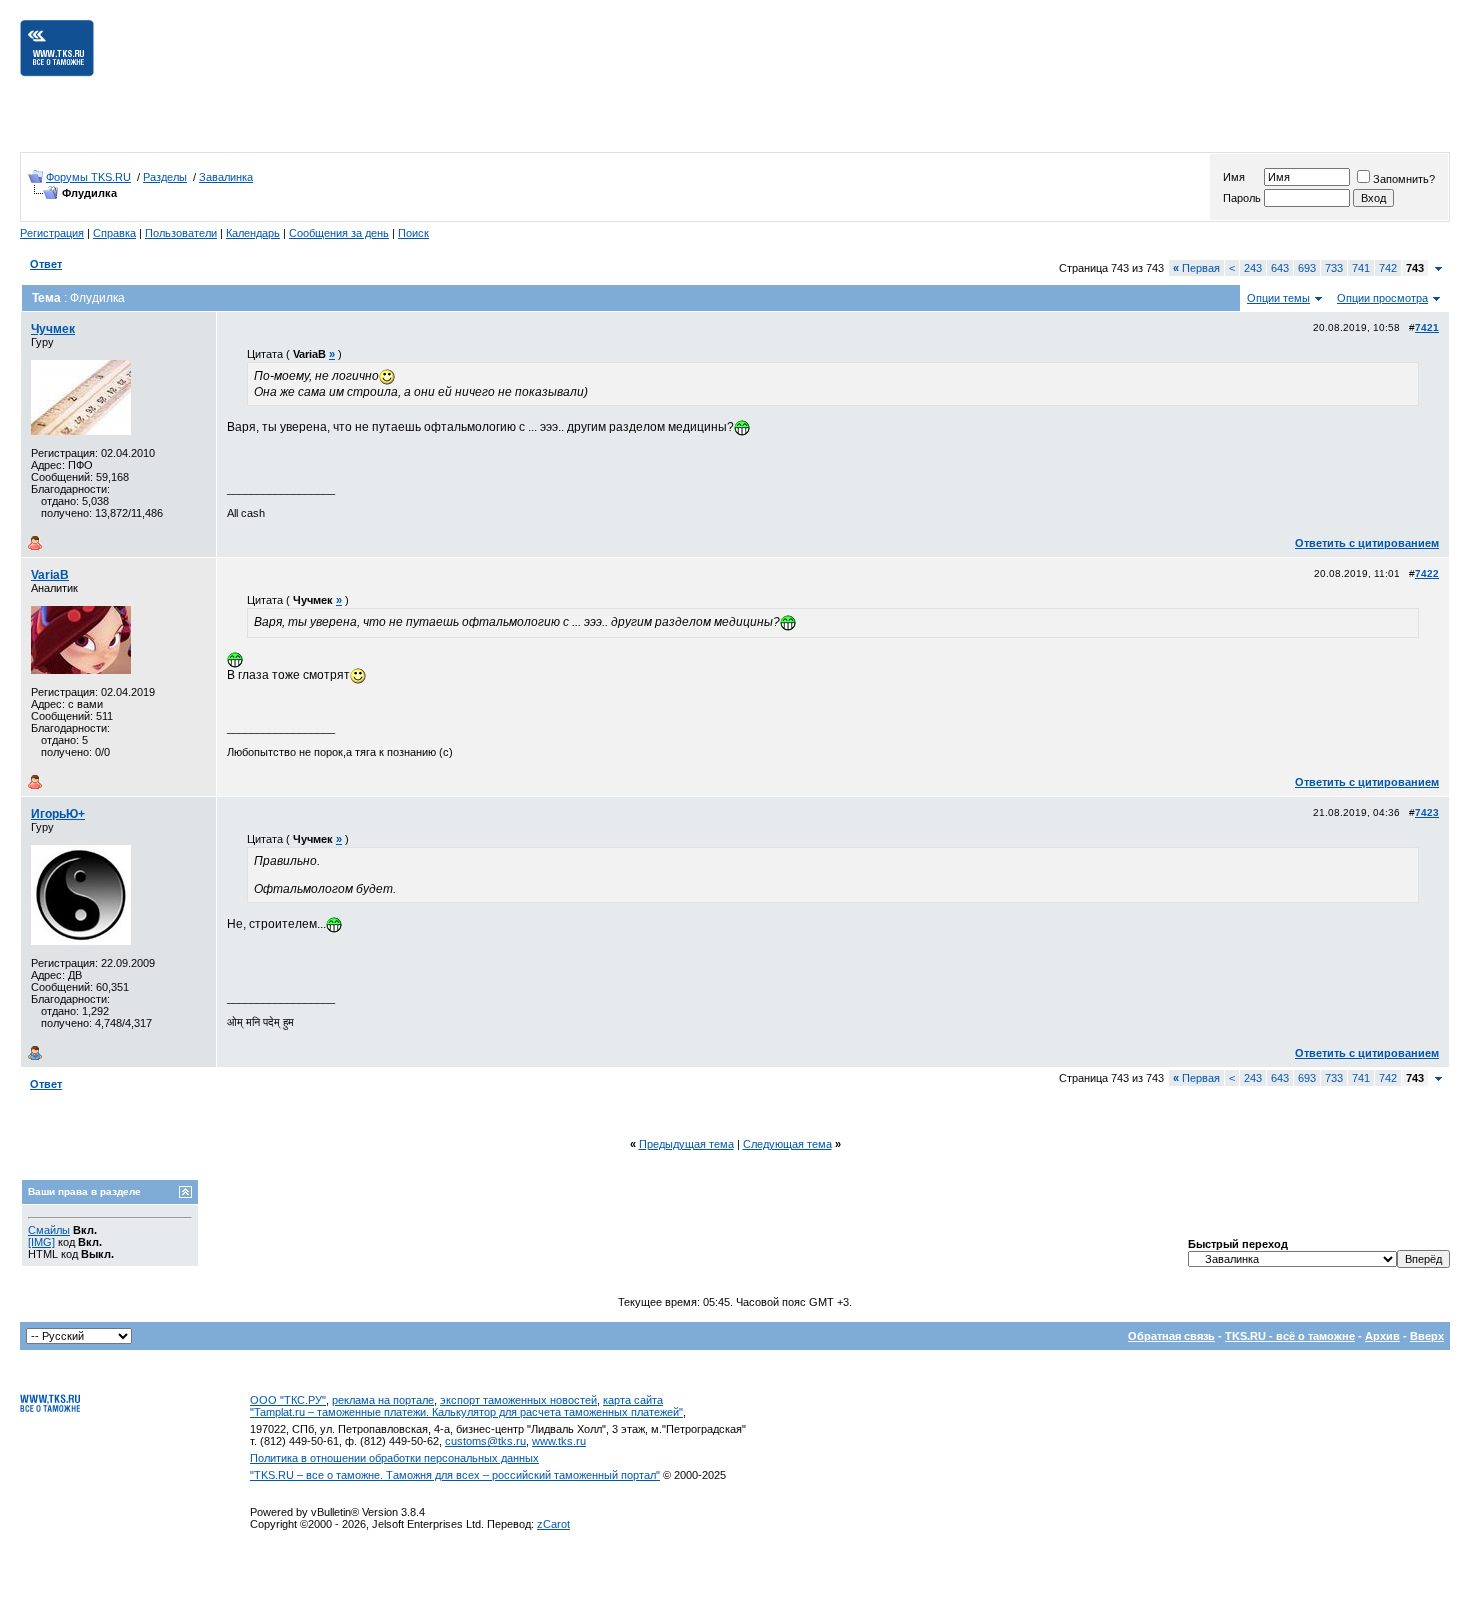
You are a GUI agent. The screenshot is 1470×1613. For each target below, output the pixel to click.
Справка (114, 233)
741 (1361, 268)
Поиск (413, 233)
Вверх (1427, 1336)
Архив (1382, 1336)
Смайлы (49, 1230)
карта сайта (633, 1400)
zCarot (553, 1524)
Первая (1196, 268)
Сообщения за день (339, 233)
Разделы (165, 177)
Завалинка (226, 177)
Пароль (1242, 198)
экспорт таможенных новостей (518, 1400)
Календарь (253, 233)
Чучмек (53, 329)
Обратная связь (1171, 1336)
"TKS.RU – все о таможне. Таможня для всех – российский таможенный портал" (455, 1475)
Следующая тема (787, 1144)
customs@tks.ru (485, 1441)
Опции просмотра (1382, 298)
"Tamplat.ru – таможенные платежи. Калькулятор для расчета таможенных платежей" (466, 1412)
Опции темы (1278, 298)
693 (1307, 268)
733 (1334, 268)
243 (1253, 268)
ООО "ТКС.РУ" (288, 1400)
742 (1388, 268)
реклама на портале (383, 1400)
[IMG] (41, 1242)
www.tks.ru (559, 1441)
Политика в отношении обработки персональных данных (394, 1458)
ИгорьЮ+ (58, 814)
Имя (1234, 177)
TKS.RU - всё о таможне (1290, 1336)
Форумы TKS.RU (88, 177)
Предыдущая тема (686, 1144)
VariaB (50, 575)
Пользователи (181, 233)
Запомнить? (1404, 179)
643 (1280, 268)
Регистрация (52, 233)
